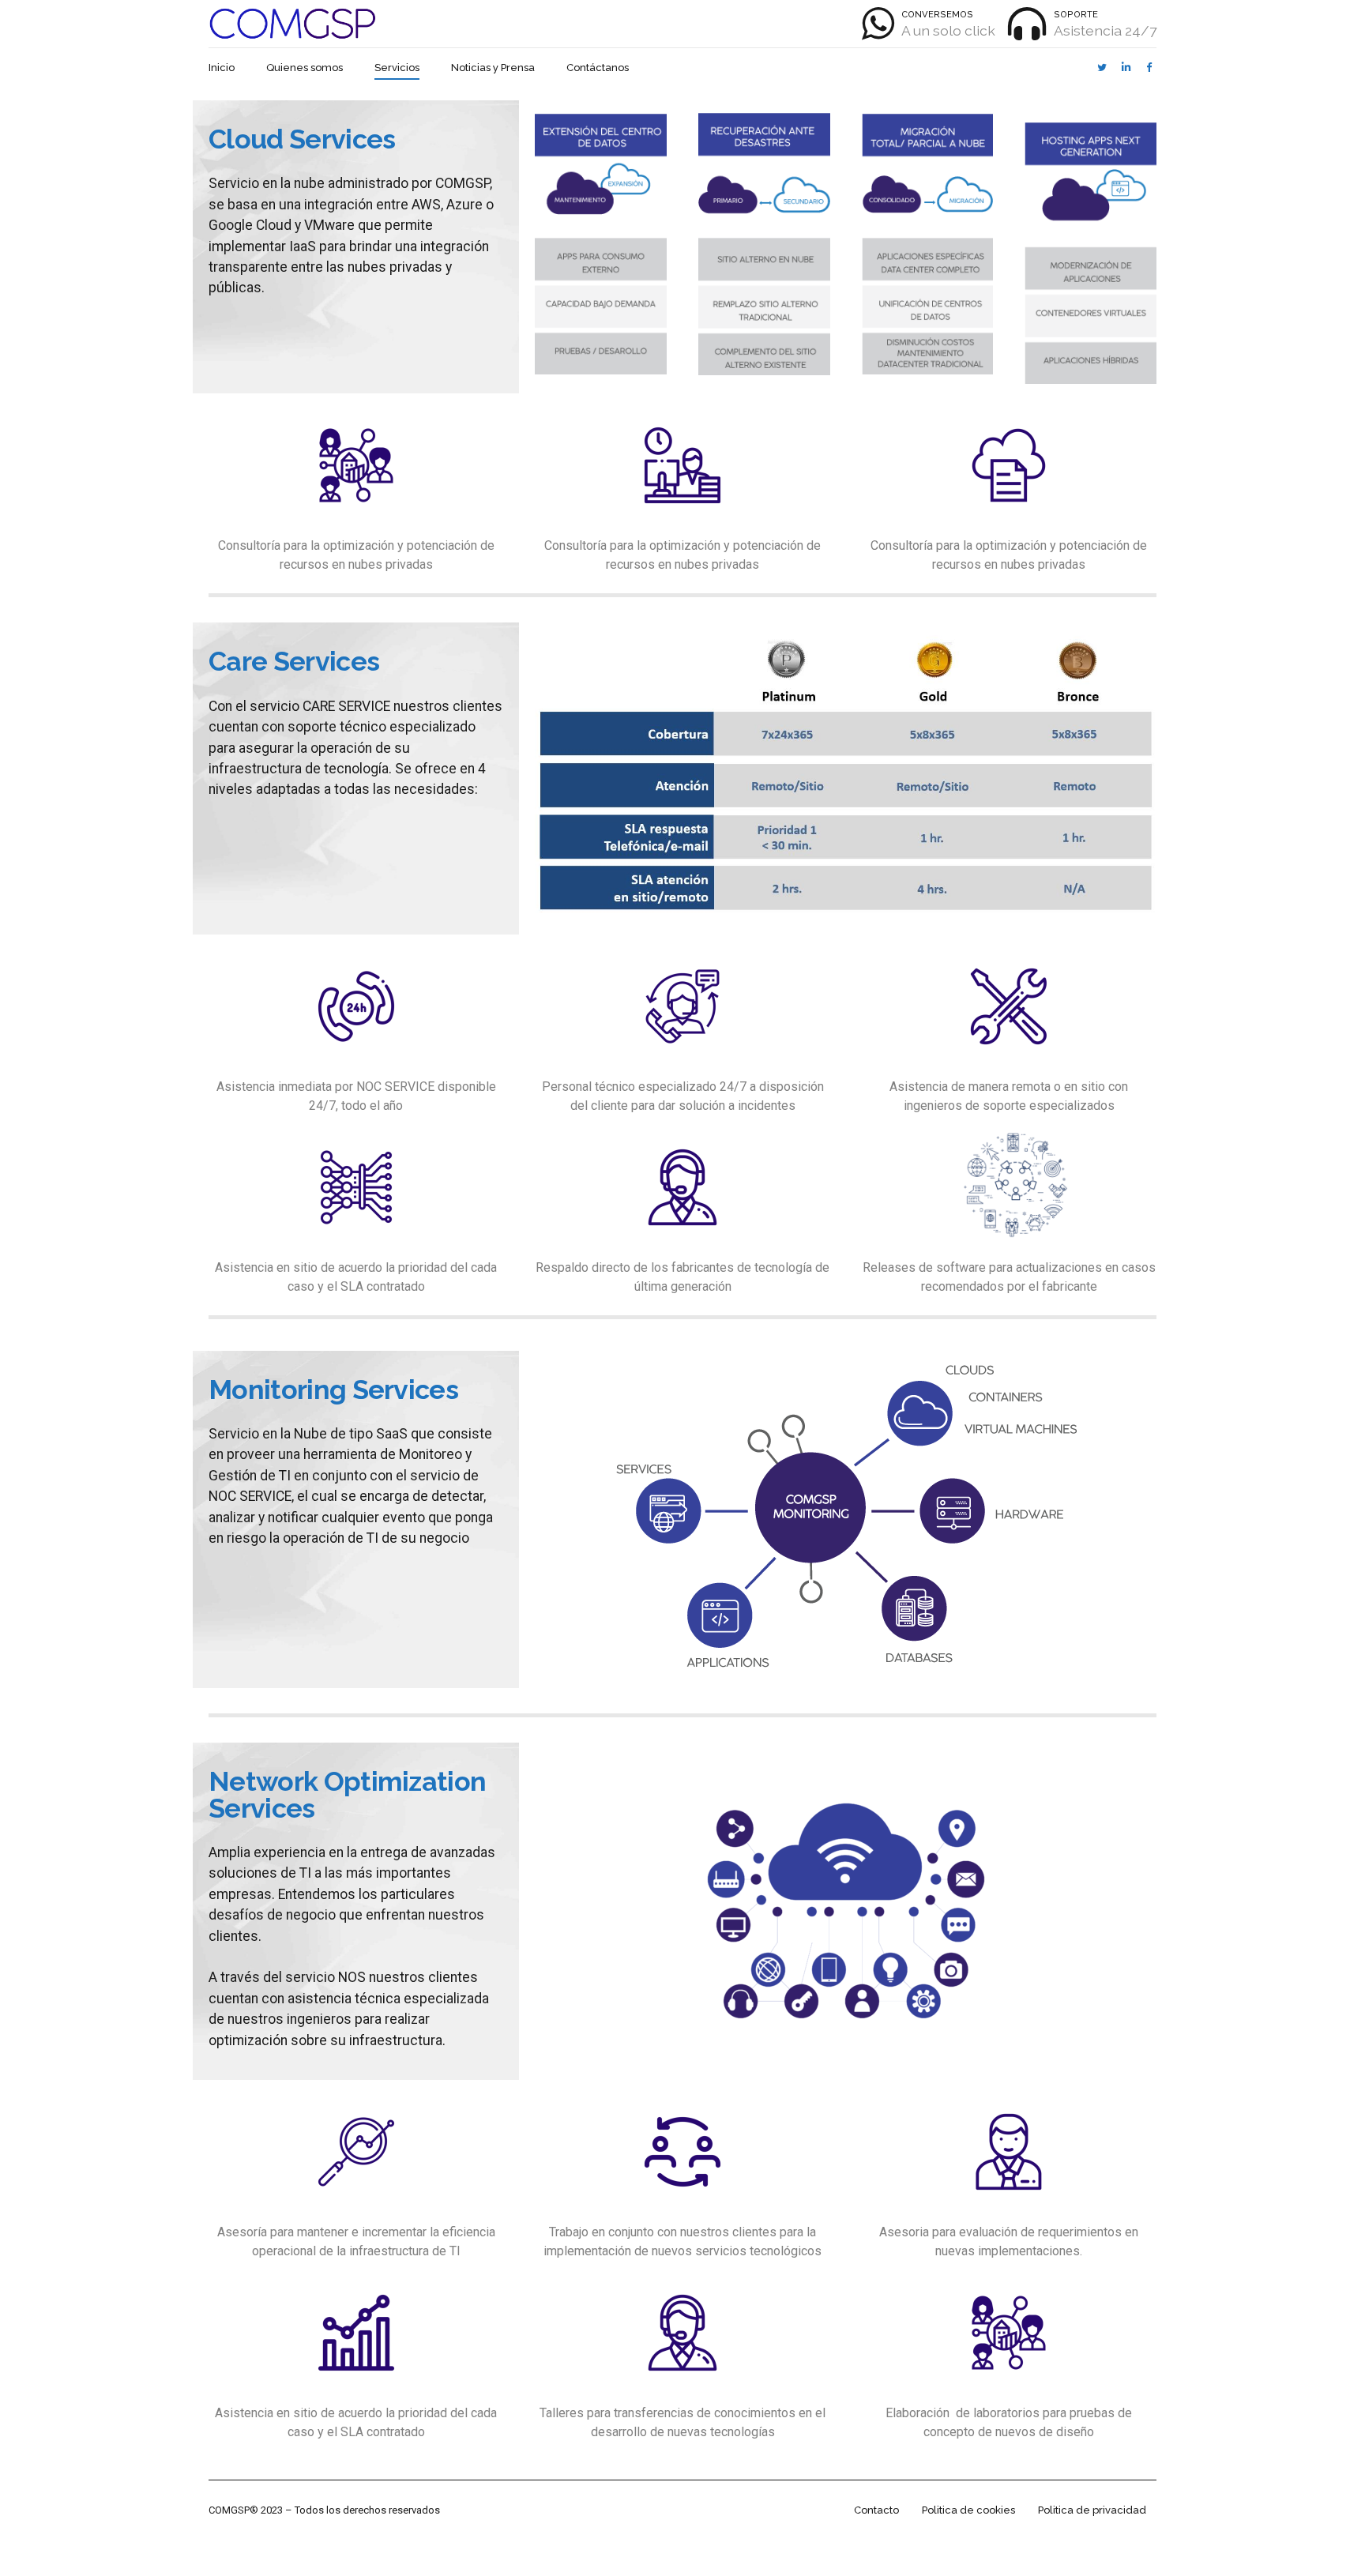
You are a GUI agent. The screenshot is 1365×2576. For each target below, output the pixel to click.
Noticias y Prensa (493, 68)
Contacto (876, 2510)
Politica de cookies (968, 2510)
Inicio (222, 68)
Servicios (397, 68)
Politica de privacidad (1092, 2510)
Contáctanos (598, 68)
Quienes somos (305, 68)
